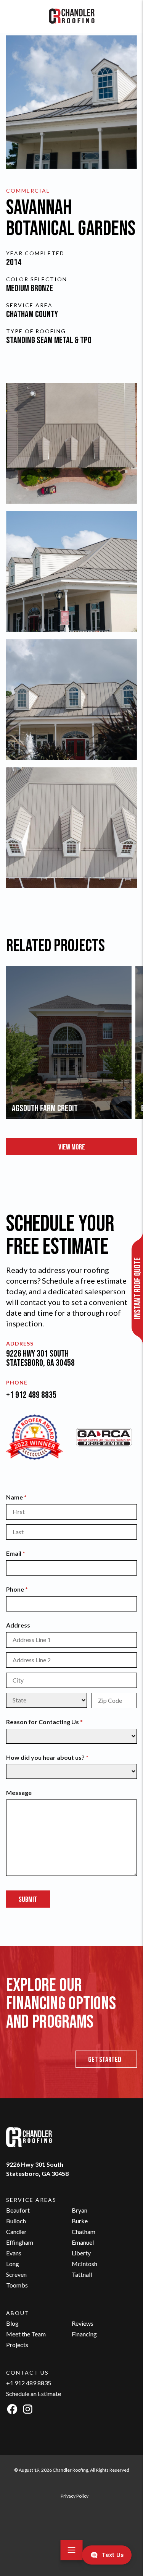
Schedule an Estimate (34, 2394)
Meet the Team (26, 2334)
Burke (80, 2221)
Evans (14, 2253)
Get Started (105, 2060)
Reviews (83, 2323)
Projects (17, 2345)
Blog (12, 2323)
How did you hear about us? (60, 1757)
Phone (29, 1589)
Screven (16, 2274)
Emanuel (83, 2242)
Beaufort (18, 2210)
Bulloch (16, 2221)
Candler (16, 2232)
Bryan (80, 2210)
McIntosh (84, 2264)
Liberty (81, 2253)
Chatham (84, 2232)
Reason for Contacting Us (57, 1722)
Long (13, 2264)
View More (72, 1147)
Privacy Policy (75, 2496)
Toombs (17, 2285)
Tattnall (82, 2274)
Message (19, 1792)
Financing (84, 2334)
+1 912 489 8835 (31, 1395)
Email (28, 1553)
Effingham (20, 2242)
